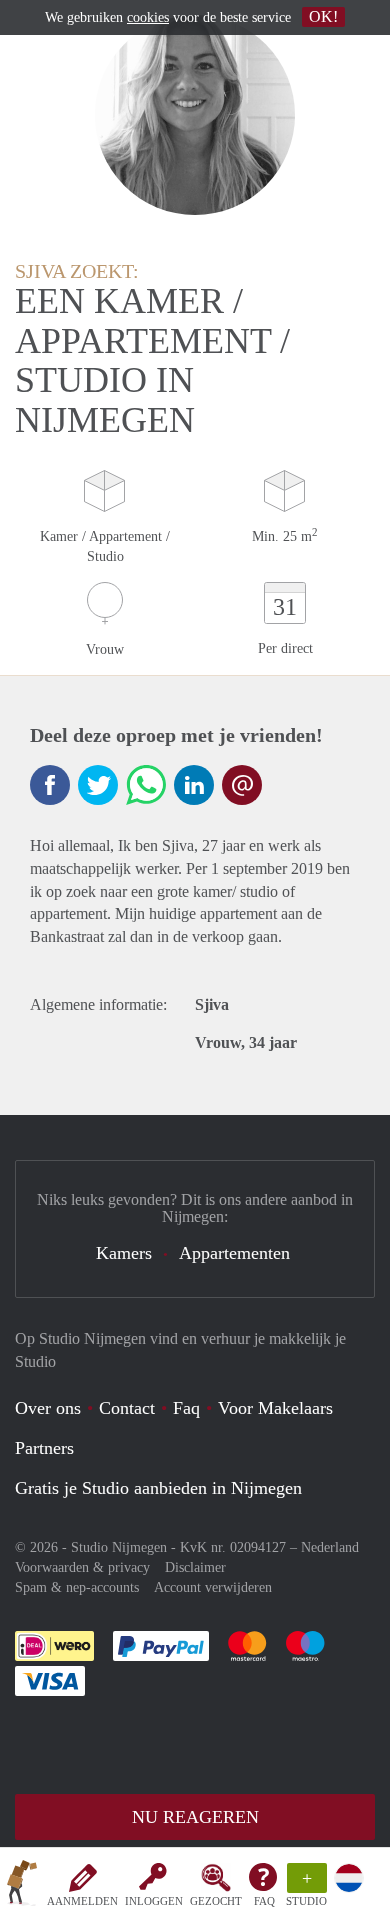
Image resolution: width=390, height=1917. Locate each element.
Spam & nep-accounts (77, 1587)
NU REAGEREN (195, 1817)
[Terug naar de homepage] (22, 1886)
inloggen (154, 1901)
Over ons (48, 1408)
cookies (148, 17)
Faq (186, 1408)
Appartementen (234, 1253)
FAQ (264, 1901)
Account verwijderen (213, 1587)
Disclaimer (195, 1567)
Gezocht (216, 1901)
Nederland (330, 1547)
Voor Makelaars (275, 1408)
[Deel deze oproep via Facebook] (50, 785)
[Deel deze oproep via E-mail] (242, 785)
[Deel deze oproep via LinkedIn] (194, 785)
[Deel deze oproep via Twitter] (98, 785)
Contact (127, 1408)
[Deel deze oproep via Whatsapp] (146, 785)
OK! (323, 16)
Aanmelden (82, 1901)
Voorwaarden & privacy (82, 1567)
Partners (44, 1448)
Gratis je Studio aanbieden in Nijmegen (158, 1488)
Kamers (124, 1253)
